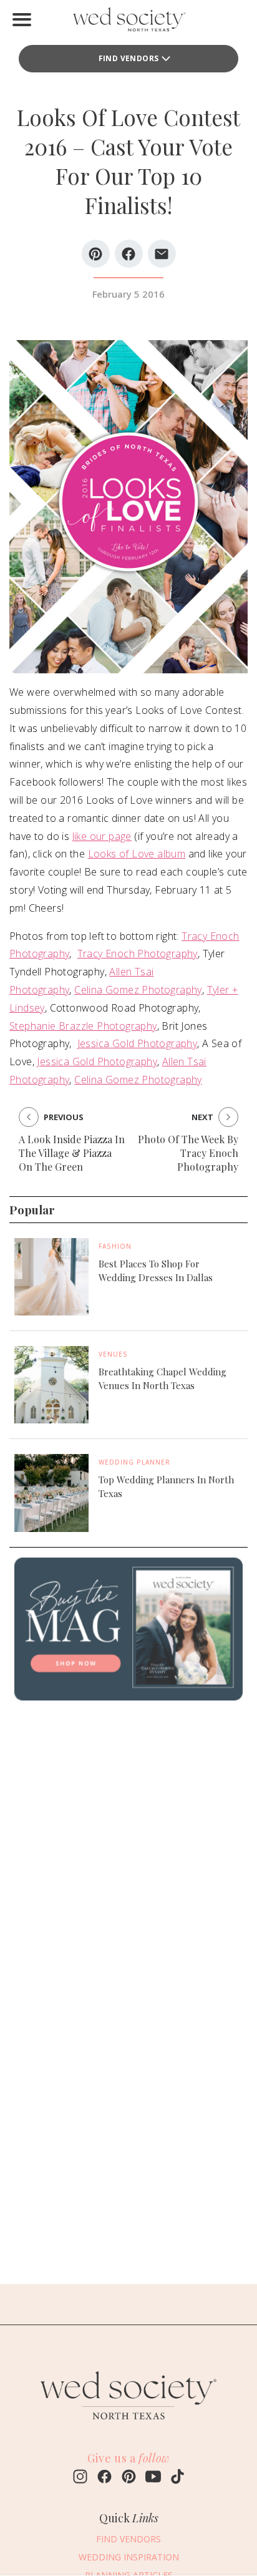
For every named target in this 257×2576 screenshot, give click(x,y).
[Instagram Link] (80, 2478)
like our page (102, 836)
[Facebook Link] (104, 2478)
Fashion (115, 1246)
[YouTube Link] (153, 2478)
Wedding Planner (134, 1462)
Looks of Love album (137, 854)
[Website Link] (128, 2425)
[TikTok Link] (177, 2478)
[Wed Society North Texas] (128, 22)
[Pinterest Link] (129, 2478)
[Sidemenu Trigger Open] (22, 19)
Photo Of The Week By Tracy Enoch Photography (188, 1153)
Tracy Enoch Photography (138, 954)
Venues (113, 1354)
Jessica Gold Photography (138, 1043)
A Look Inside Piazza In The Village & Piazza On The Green (72, 1153)
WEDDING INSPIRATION (129, 2557)
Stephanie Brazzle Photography (83, 1026)
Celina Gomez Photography (138, 990)
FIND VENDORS (129, 58)
